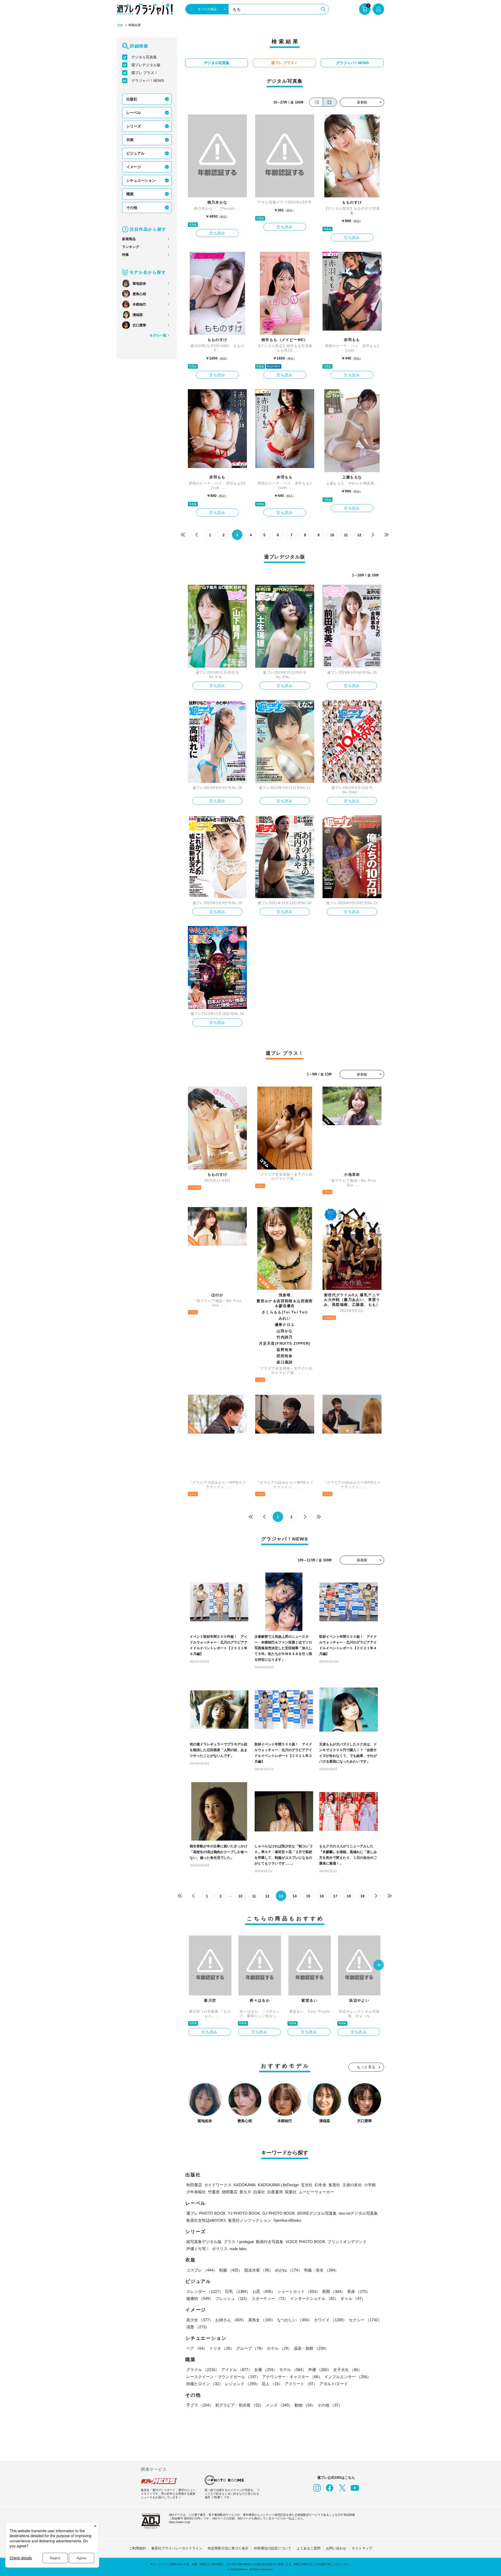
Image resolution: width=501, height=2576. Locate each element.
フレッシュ (232, 2298)
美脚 (333, 2291)
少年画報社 (196, 2192)
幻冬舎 (321, 2185)
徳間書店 (230, 2192)
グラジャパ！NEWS (148, 81)
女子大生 (348, 2370)
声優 (320, 2370)
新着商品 (129, 239)
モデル (293, 2370)
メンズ (279, 2405)
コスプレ (202, 2270)
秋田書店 (194, 2185)
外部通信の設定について (273, 2548)
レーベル (134, 113)
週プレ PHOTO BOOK (206, 2213)
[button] (379, 1965)
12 (359, 535)
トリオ (222, 2348)
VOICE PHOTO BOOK (305, 2242)
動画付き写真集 (270, 2242)
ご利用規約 (137, 2548)
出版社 (132, 99)
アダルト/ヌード (334, 2384)
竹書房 (214, 2192)
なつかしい (294, 2320)
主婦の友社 (352, 2185)
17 (335, 1896)
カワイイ (330, 2320)
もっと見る (366, 2067)
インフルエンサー (348, 2377)
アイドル (237, 2370)
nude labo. (238, 2249)
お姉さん (231, 2320)
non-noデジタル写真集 (358, 2213)
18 (349, 1896)
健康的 (200, 2298)
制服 (231, 2270)
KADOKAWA (245, 2185)
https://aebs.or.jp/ (180, 2522)
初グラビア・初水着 (239, 2405)
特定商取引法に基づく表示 (228, 2548)
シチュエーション (141, 180)
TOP (120, 26)
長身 (359, 2291)
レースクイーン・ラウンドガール (223, 2377)
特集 (126, 255)
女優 (266, 2370)
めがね (288, 2270)
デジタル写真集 (144, 57)
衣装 (130, 140)
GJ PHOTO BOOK (279, 2213)
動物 (305, 2405)
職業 (130, 194)
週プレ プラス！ (145, 73)
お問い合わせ (336, 2548)
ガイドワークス (218, 2185)
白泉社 (259, 2192)
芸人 (272, 2384)
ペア (197, 2348)
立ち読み (217, 233)
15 (308, 1896)
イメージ (134, 167)
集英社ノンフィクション (250, 2220)
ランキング (131, 247)
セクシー (365, 2320)
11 (346, 535)
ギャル (353, 2298)
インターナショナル (314, 2298)
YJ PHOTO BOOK (244, 2213)
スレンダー (205, 2291)
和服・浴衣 (321, 2270)
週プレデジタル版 (146, 65)
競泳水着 (259, 2270)
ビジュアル (135, 153)
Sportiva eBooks (287, 2220)
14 (295, 1896)
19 (362, 1896)
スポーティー (270, 2298)
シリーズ (134, 126)
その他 (132, 208)
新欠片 (245, 2192)
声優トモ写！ (198, 2249)
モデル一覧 (158, 335)
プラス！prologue (239, 2242)
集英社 (334, 2185)
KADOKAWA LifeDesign (278, 2185)
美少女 (200, 2320)
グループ (250, 2348)
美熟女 (262, 2320)
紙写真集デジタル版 (204, 2242)
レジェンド (242, 2384)
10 (332, 535)
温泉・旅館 (311, 2348)
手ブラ (200, 2405)
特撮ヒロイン (205, 2384)
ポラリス (220, 2249)
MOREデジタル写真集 (317, 2213)
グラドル (203, 2370)
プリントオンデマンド (347, 2242)
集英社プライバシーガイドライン (177, 2548)
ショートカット (299, 2291)
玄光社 (307, 2185)
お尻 (264, 2291)
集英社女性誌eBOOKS (206, 2220)
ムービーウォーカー (316, 2192)
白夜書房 (275, 2192)
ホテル (279, 2348)
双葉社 (291, 2192)
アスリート (301, 2384)
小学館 (370, 2185)
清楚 (198, 2327)
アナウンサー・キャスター (292, 2377)
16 (322, 1896)
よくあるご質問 (309, 2548)
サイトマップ (362, 2548)
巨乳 (238, 2291)
